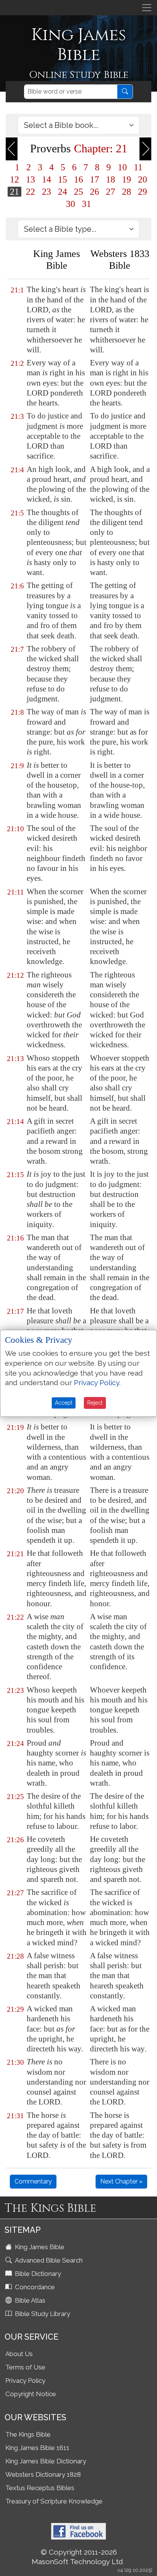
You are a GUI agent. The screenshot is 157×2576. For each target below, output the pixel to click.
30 (70, 204)
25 (78, 192)
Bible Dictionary (37, 2274)
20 (143, 179)
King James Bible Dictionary (46, 2461)
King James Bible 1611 (37, 2448)
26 (95, 192)
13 (30, 179)
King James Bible (39, 2247)
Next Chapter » (121, 2181)
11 (138, 167)
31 (87, 204)
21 (14, 192)
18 (111, 179)
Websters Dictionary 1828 (43, 2474)
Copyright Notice (31, 2394)
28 (127, 192)
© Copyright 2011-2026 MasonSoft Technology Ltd (77, 2557)
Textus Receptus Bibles (40, 2488)
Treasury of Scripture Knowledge (54, 2501)
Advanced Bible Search (48, 2260)
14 (46, 179)
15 (62, 179)
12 (14, 179)
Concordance (34, 2287)
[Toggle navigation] (147, 8)
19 (127, 179)
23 (46, 192)
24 (62, 192)
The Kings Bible (28, 2434)
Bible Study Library (42, 2314)
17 (95, 179)
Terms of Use (25, 2367)
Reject (95, 1403)
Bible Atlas (29, 2300)
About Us (19, 2354)
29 (143, 192)
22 (30, 192)
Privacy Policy (25, 2381)
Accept (64, 1403)
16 (78, 179)
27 (111, 192)
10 (122, 167)
